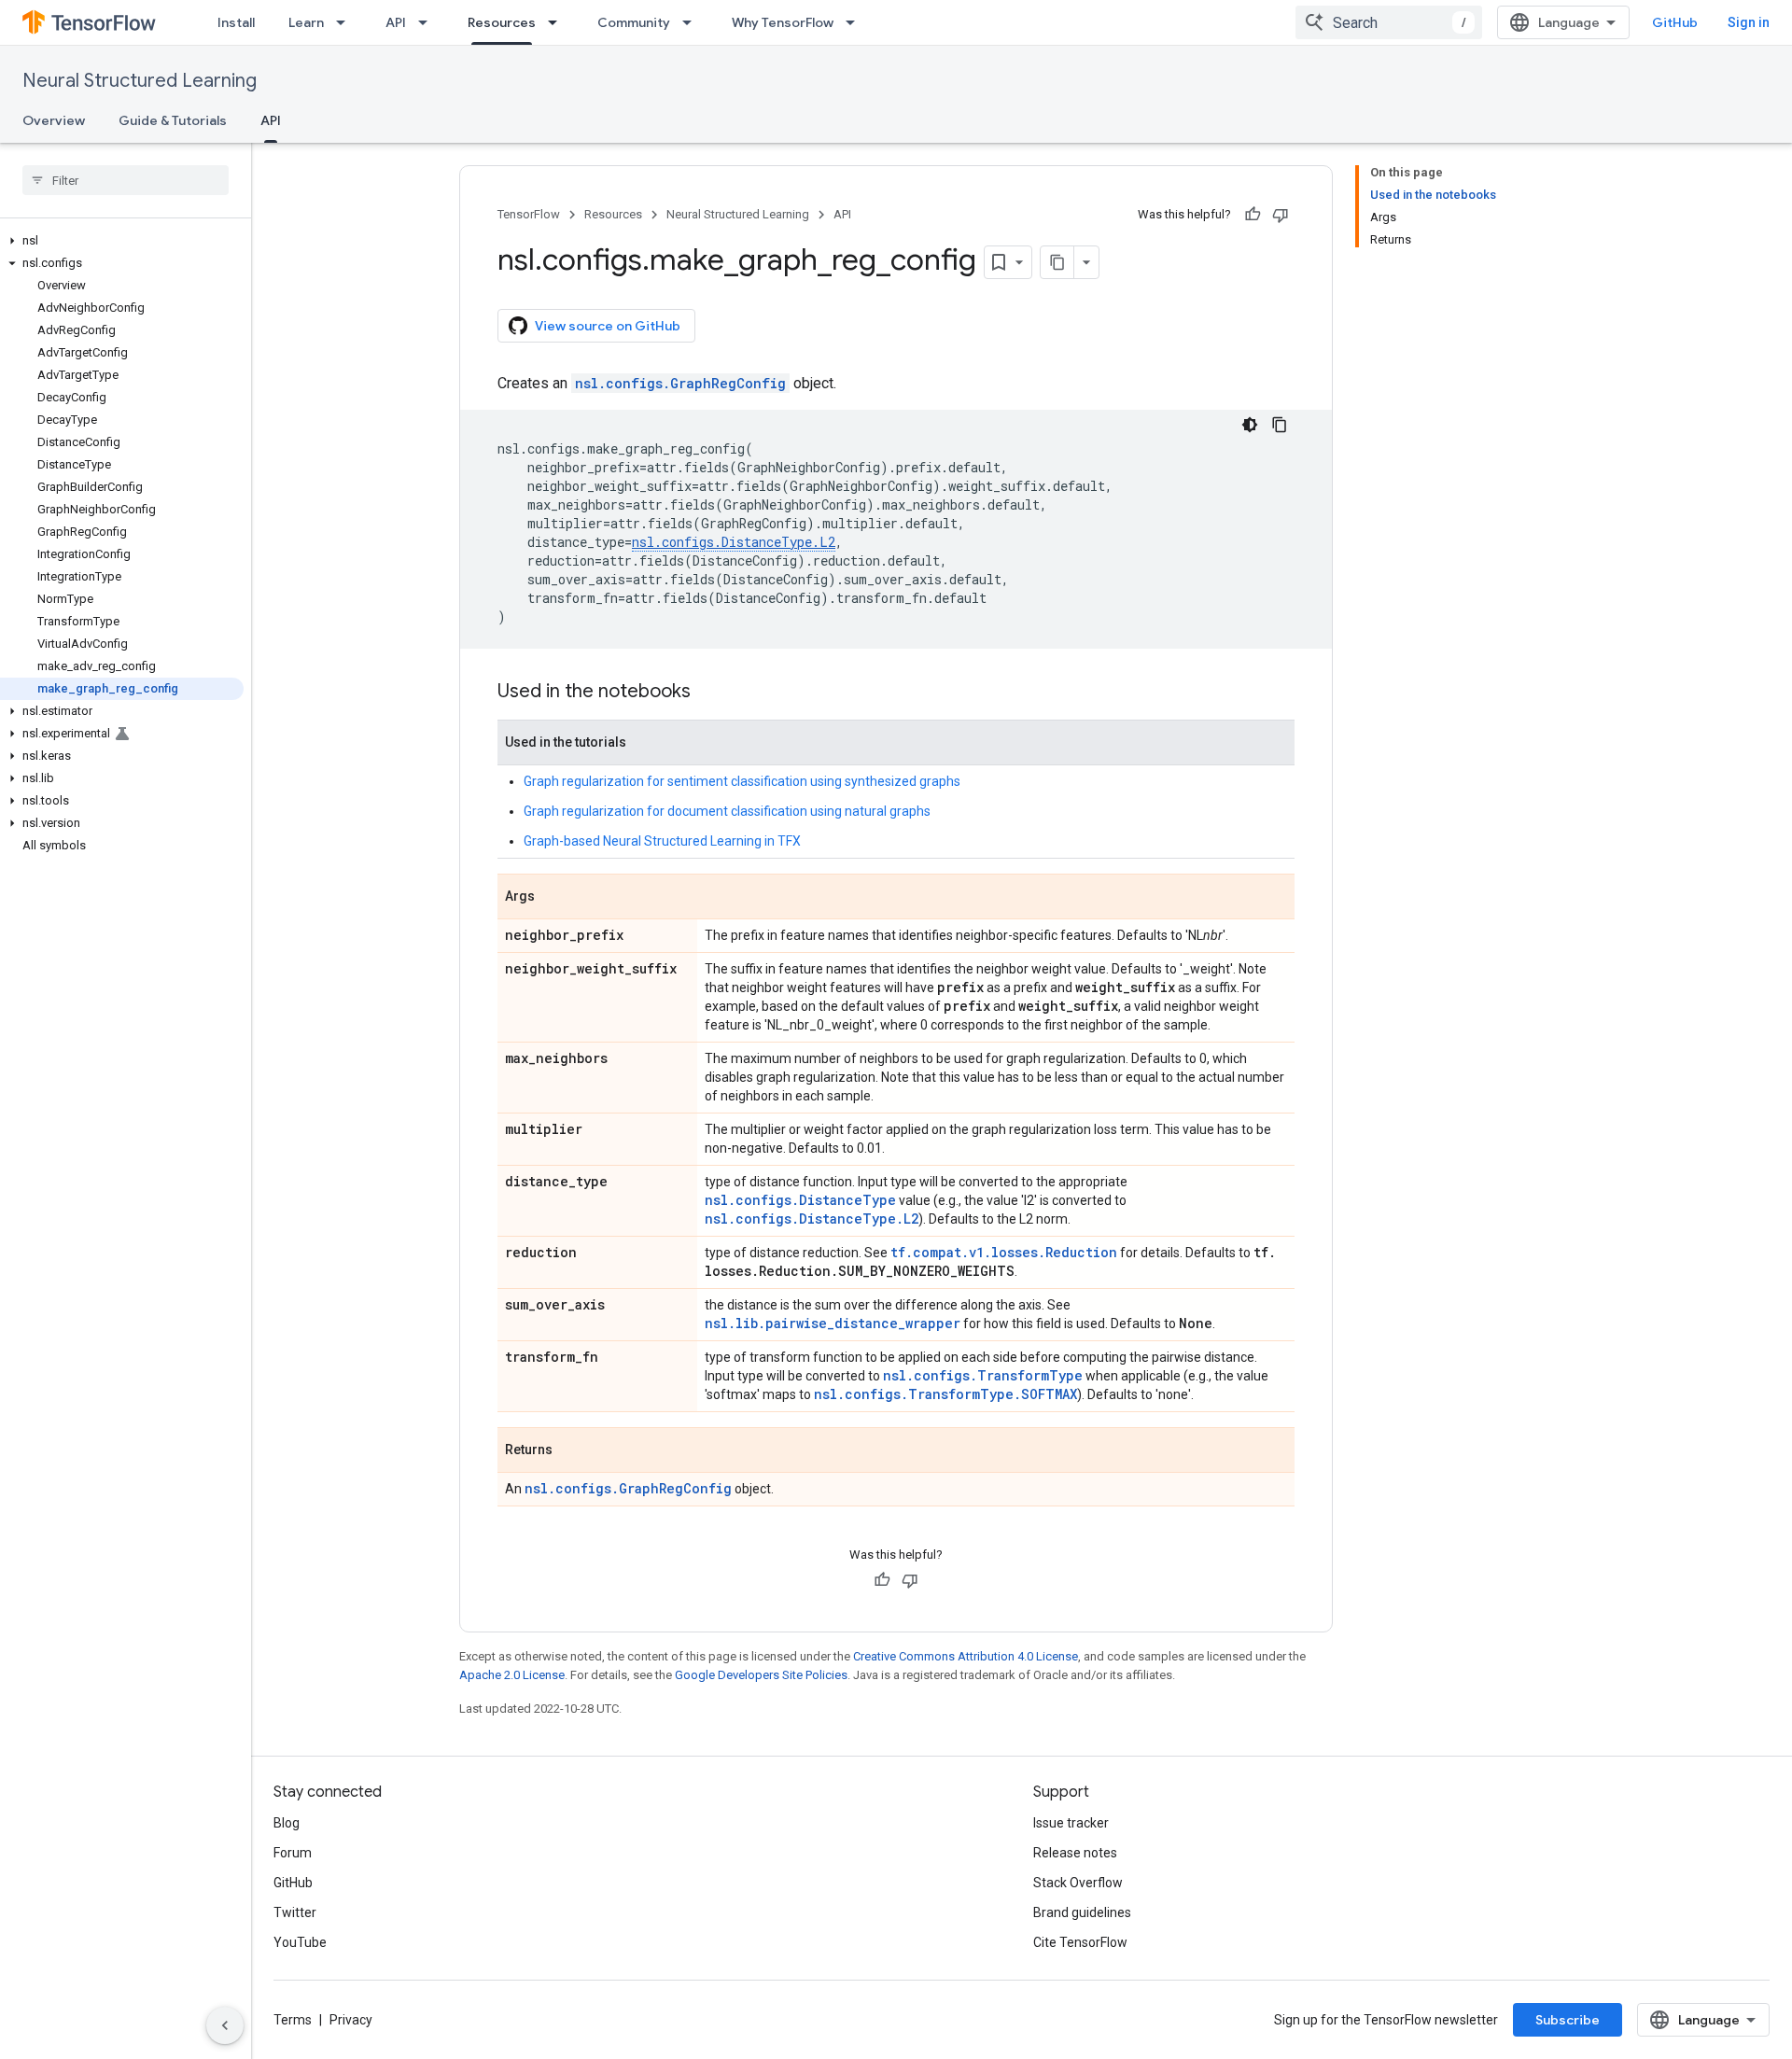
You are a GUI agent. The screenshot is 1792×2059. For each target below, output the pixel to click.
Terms (293, 2020)
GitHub (1675, 22)
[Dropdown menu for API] (428, 22)
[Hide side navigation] (225, 2025)
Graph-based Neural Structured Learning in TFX (662, 841)
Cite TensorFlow (1080, 1942)
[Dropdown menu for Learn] (346, 22)
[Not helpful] (1281, 215)
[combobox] (1389, 22)
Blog (287, 1823)
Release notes (1075, 1853)
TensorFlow (529, 214)
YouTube (300, 1942)
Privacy (351, 2020)
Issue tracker (1071, 1823)
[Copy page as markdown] (1057, 262)
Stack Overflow (1078, 1883)
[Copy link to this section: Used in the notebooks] (709, 693)
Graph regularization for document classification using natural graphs (727, 811)
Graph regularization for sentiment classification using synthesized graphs (742, 781)
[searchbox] (126, 180)
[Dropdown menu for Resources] (558, 22)
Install (236, 22)
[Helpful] (1253, 215)
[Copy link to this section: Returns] (571, 1451)
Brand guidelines (1082, 1912)
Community (634, 22)
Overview (54, 120)
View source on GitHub (608, 326)
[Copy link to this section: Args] (553, 898)
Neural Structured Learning (140, 81)
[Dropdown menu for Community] (693, 22)
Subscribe (1568, 2020)
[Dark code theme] (1250, 425)
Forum (293, 1853)
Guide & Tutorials (173, 120)
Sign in (1749, 22)
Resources (502, 22)
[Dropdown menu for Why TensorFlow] (856, 22)
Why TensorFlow (783, 22)
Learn (306, 22)
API (396, 22)
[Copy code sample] (1280, 425)
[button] (122, 241)
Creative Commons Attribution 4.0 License (966, 1656)
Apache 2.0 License (512, 1675)
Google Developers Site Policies (761, 1675)
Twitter (295, 1912)
